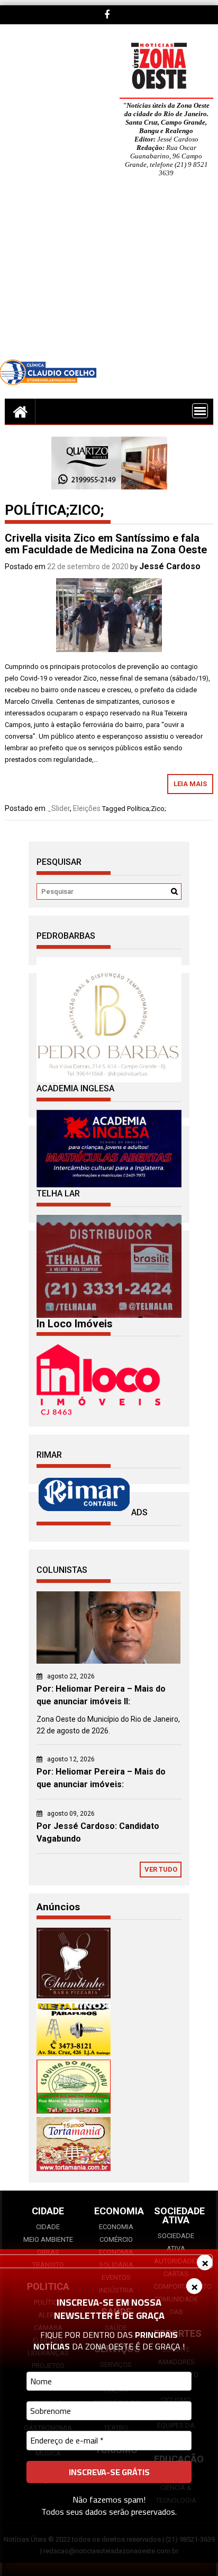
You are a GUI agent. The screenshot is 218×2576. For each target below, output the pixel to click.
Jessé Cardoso (170, 566)
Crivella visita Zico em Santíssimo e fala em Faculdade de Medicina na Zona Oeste (106, 544)
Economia (116, 2227)
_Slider (58, 808)
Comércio (116, 2239)
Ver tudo (161, 1869)
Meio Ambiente (48, 2239)
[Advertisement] (109, 276)
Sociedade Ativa (176, 2242)
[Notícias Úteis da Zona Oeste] (20, 411)
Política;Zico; (147, 809)
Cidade (48, 2227)
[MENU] (200, 411)
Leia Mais (190, 784)
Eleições (87, 808)
